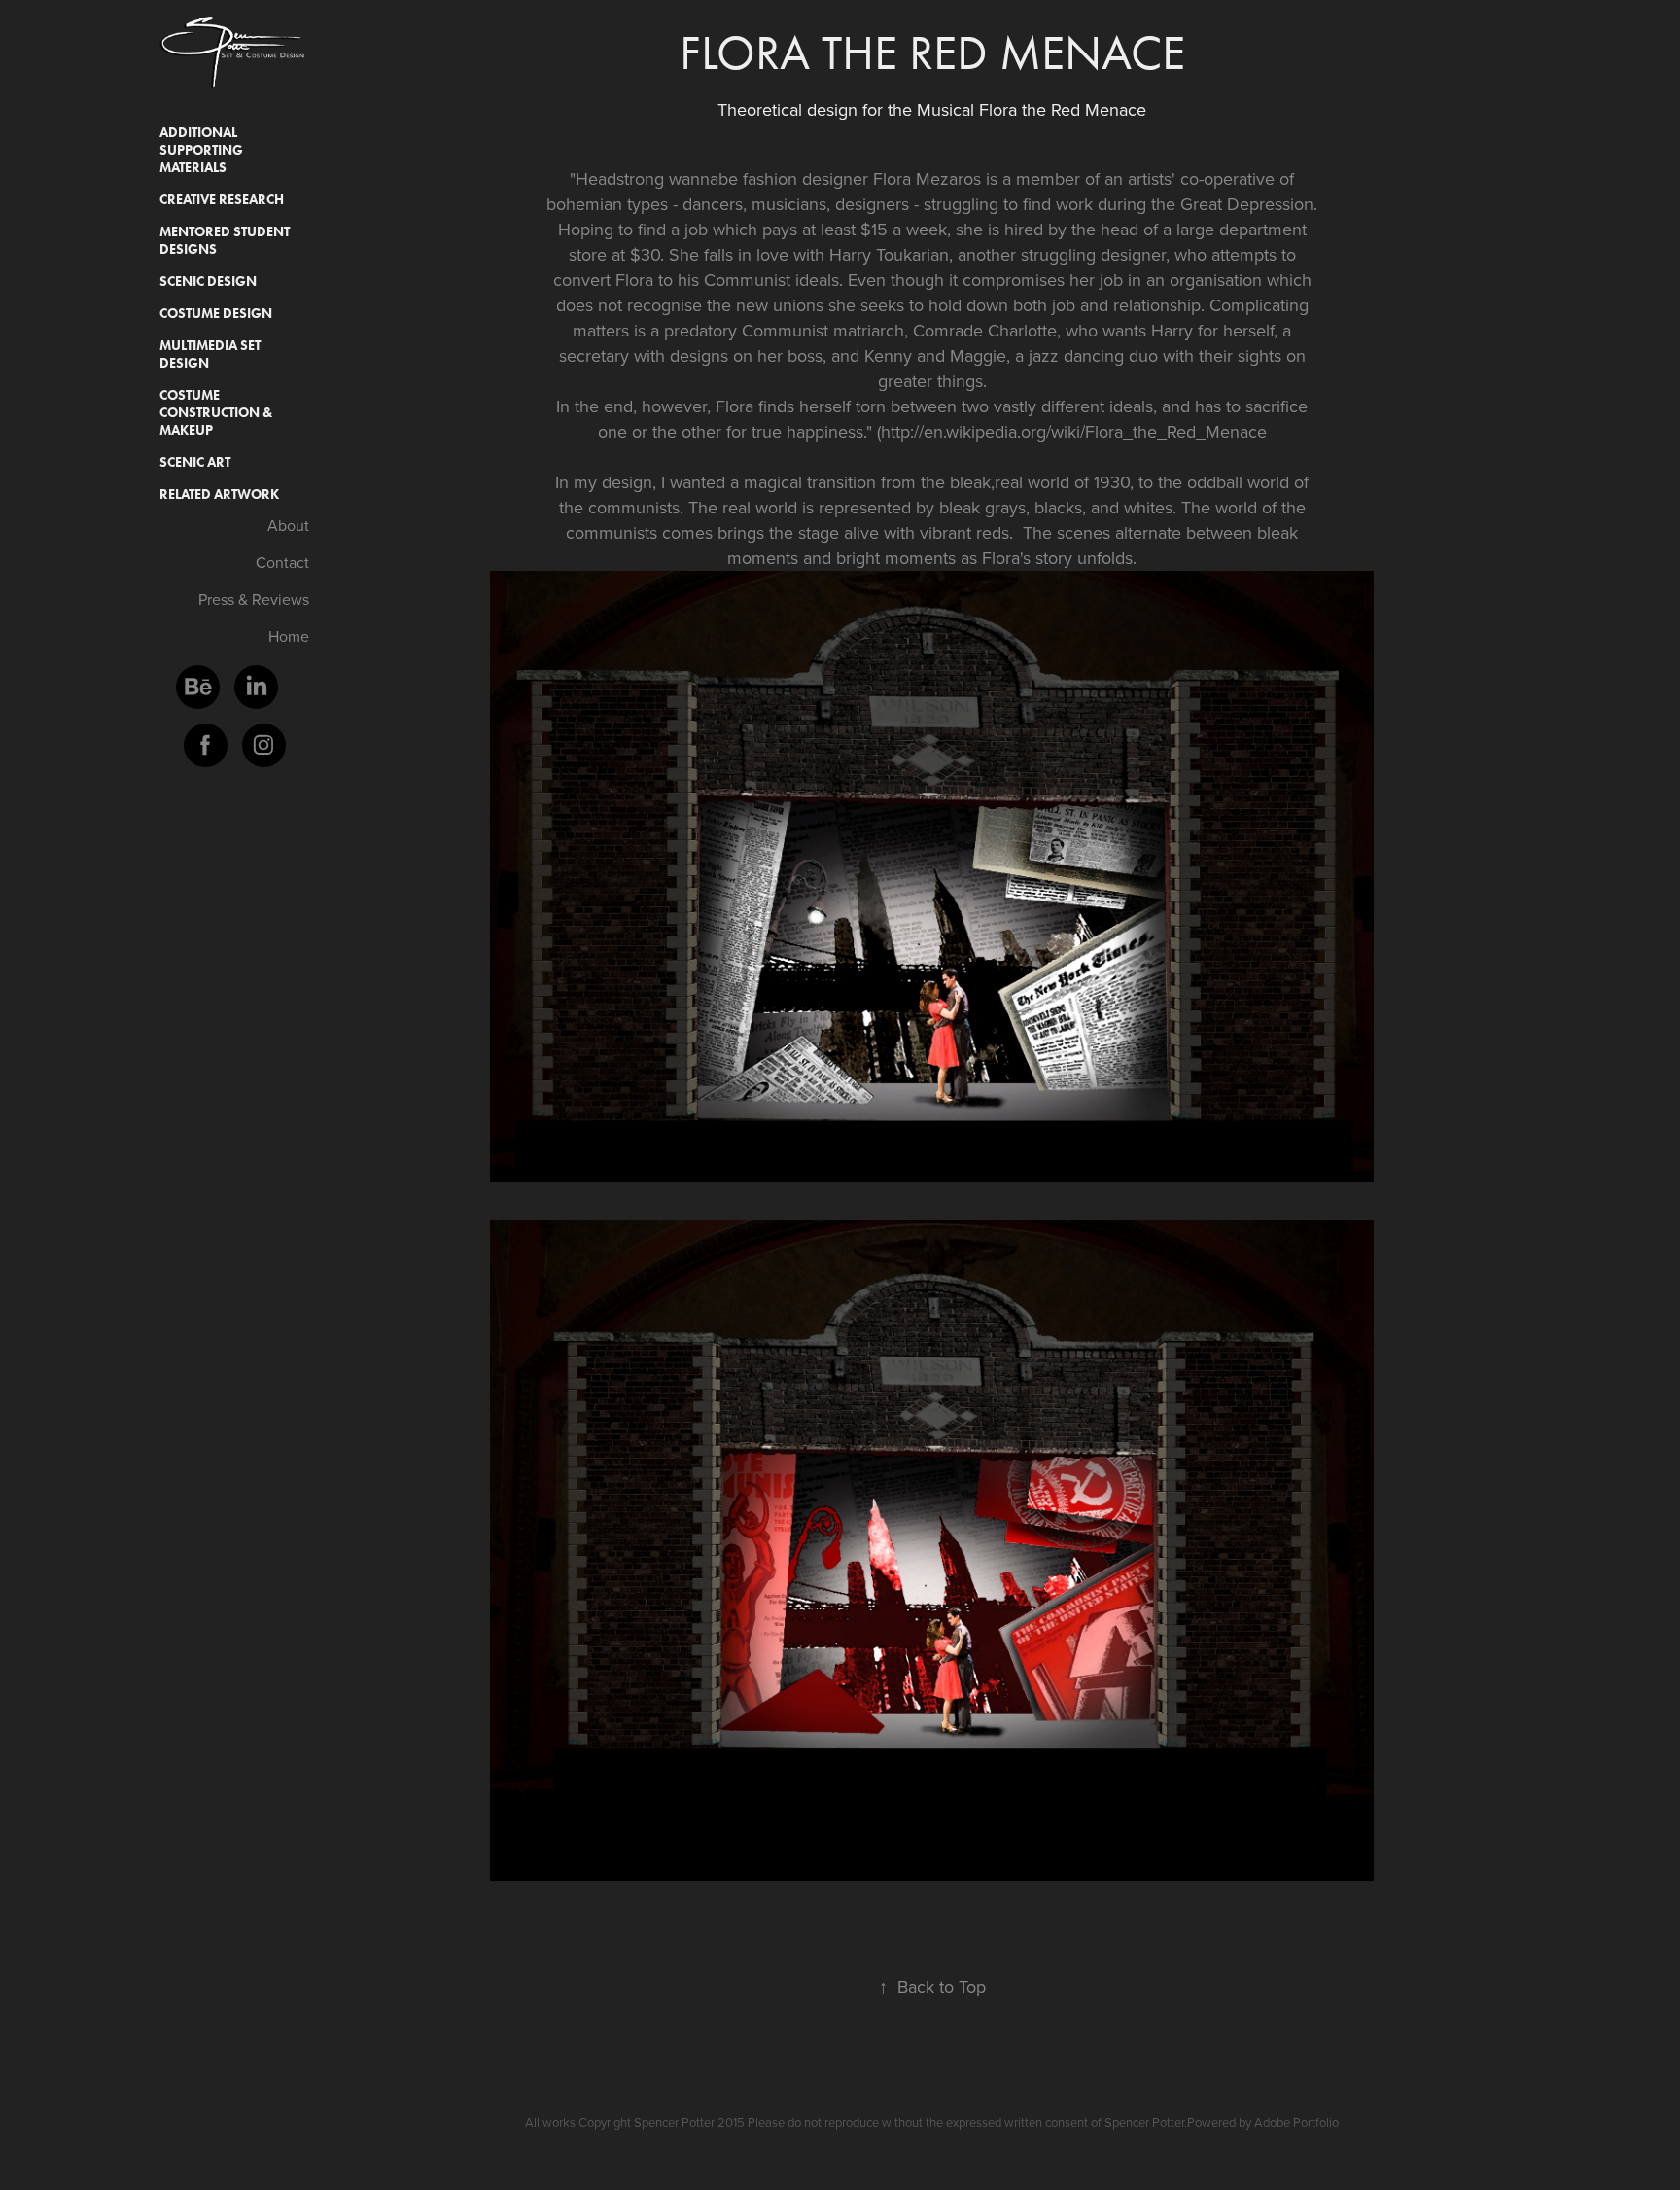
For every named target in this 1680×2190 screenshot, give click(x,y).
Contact (282, 562)
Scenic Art (195, 462)
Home (289, 636)
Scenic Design (208, 282)
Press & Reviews (254, 599)
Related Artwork (219, 495)
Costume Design (216, 314)
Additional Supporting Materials (201, 150)
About (288, 525)
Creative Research (222, 200)
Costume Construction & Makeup (216, 413)
